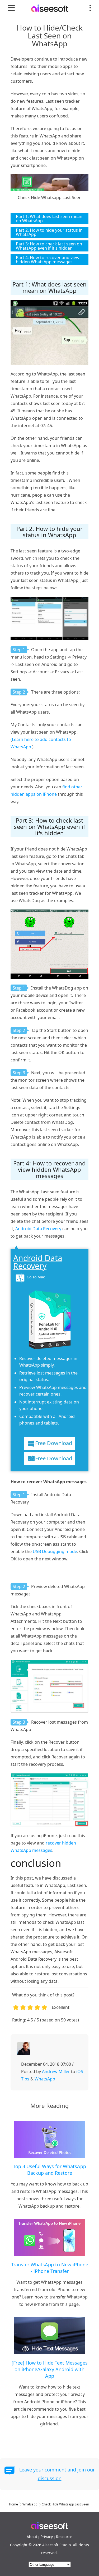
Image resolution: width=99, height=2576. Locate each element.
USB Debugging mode (55, 1551)
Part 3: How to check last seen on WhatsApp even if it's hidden (49, 246)
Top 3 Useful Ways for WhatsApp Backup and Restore (49, 2170)
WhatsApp (45, 2079)
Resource (64, 2537)
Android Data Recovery (38, 1229)
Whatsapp (30, 2504)
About (32, 2537)
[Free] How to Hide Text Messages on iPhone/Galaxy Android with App (50, 2369)
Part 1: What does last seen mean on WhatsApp (49, 219)
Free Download (54, 1443)
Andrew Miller (56, 2071)
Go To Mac (36, 1277)
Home (13, 2504)
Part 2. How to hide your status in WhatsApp (49, 232)
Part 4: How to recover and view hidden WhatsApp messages (48, 260)
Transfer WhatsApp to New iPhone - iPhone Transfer (50, 2268)
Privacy (47, 2537)
